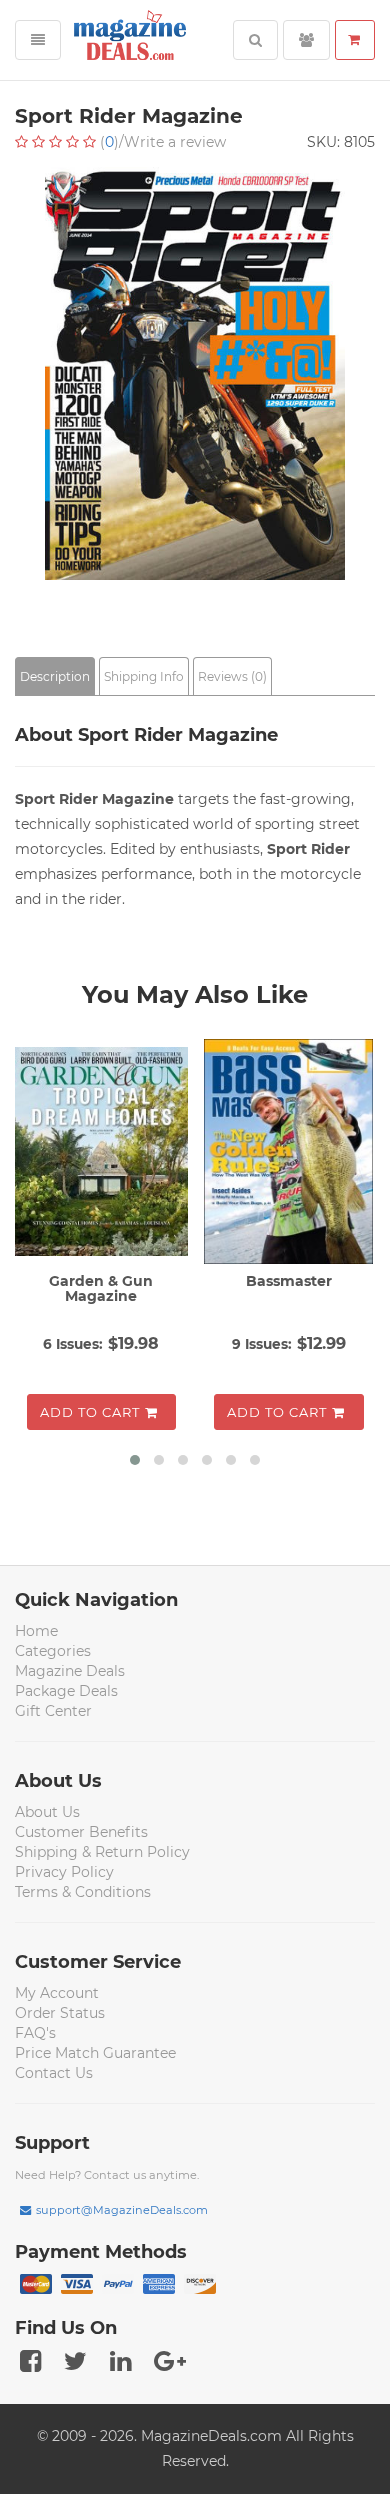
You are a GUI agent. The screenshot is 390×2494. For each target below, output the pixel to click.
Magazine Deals (70, 1671)
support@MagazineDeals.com (122, 2210)
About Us (47, 1812)
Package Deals (66, 1691)
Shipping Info (144, 676)
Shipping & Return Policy (102, 1852)
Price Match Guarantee (95, 2053)
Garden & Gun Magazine (101, 1288)
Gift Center (53, 1711)
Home (36, 1631)
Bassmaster (289, 1281)
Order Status (60, 2013)
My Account (57, 1993)
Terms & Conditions (83, 1892)
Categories (53, 1651)
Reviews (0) (232, 676)
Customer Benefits (81, 1832)
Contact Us (54, 2073)
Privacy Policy (64, 1872)
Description (55, 676)
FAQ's (35, 2033)
